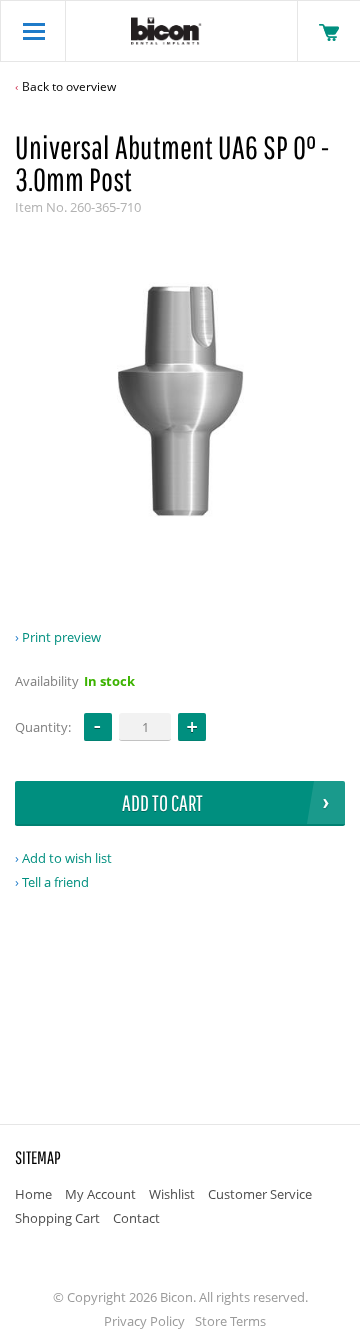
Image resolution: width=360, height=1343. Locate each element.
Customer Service (260, 1194)
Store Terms (230, 1321)
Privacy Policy (144, 1321)
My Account (100, 1194)
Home (33, 1194)
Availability (47, 681)
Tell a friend (55, 882)
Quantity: (43, 727)
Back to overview (69, 86)
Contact (136, 1218)
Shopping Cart (57, 1218)
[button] (192, 727)
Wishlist (172, 1194)
